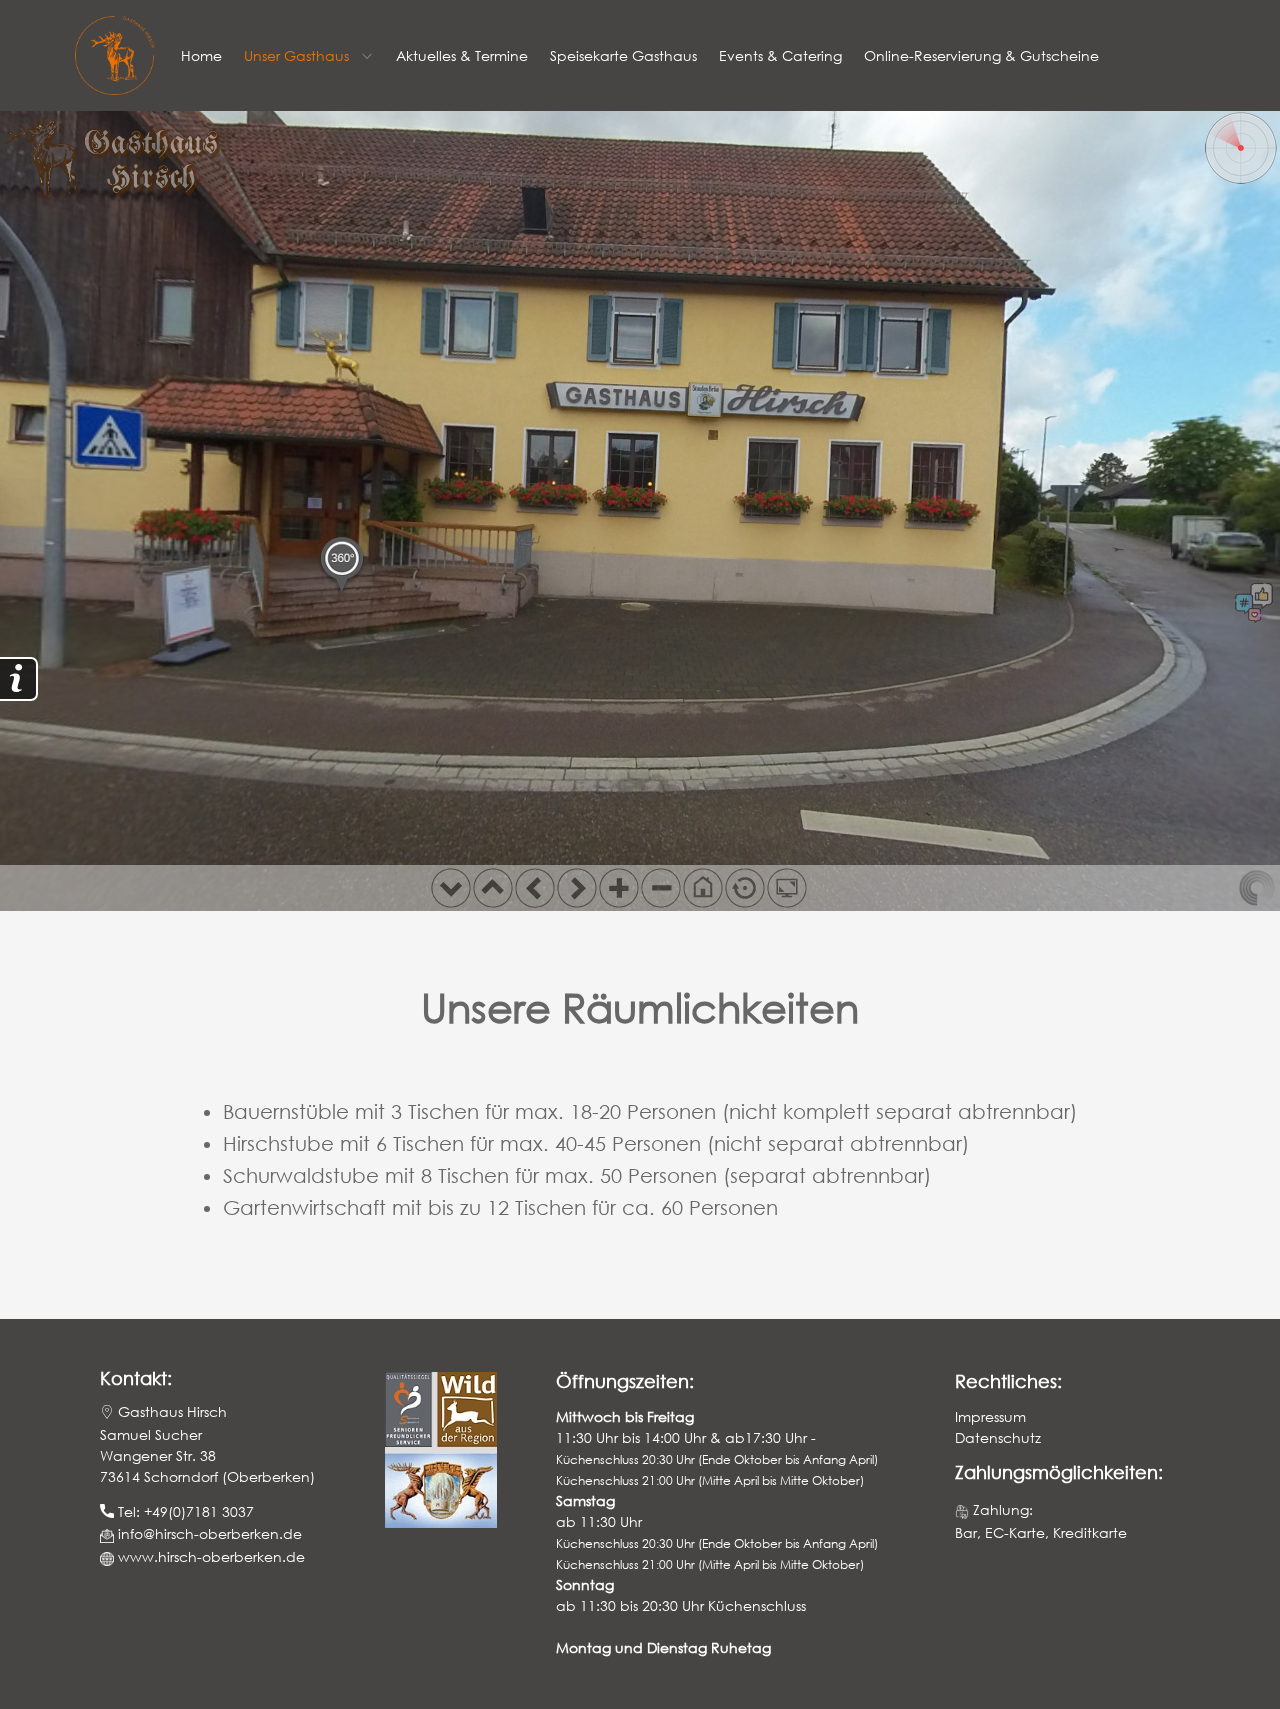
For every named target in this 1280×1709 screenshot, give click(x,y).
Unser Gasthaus (296, 55)
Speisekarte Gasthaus (623, 55)
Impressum (990, 1416)
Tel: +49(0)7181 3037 (184, 1511)
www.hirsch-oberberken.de (211, 1556)
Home (201, 55)
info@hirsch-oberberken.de (208, 1533)
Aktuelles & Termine (462, 55)
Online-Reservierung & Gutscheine (981, 55)
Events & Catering (780, 55)
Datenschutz (998, 1437)
